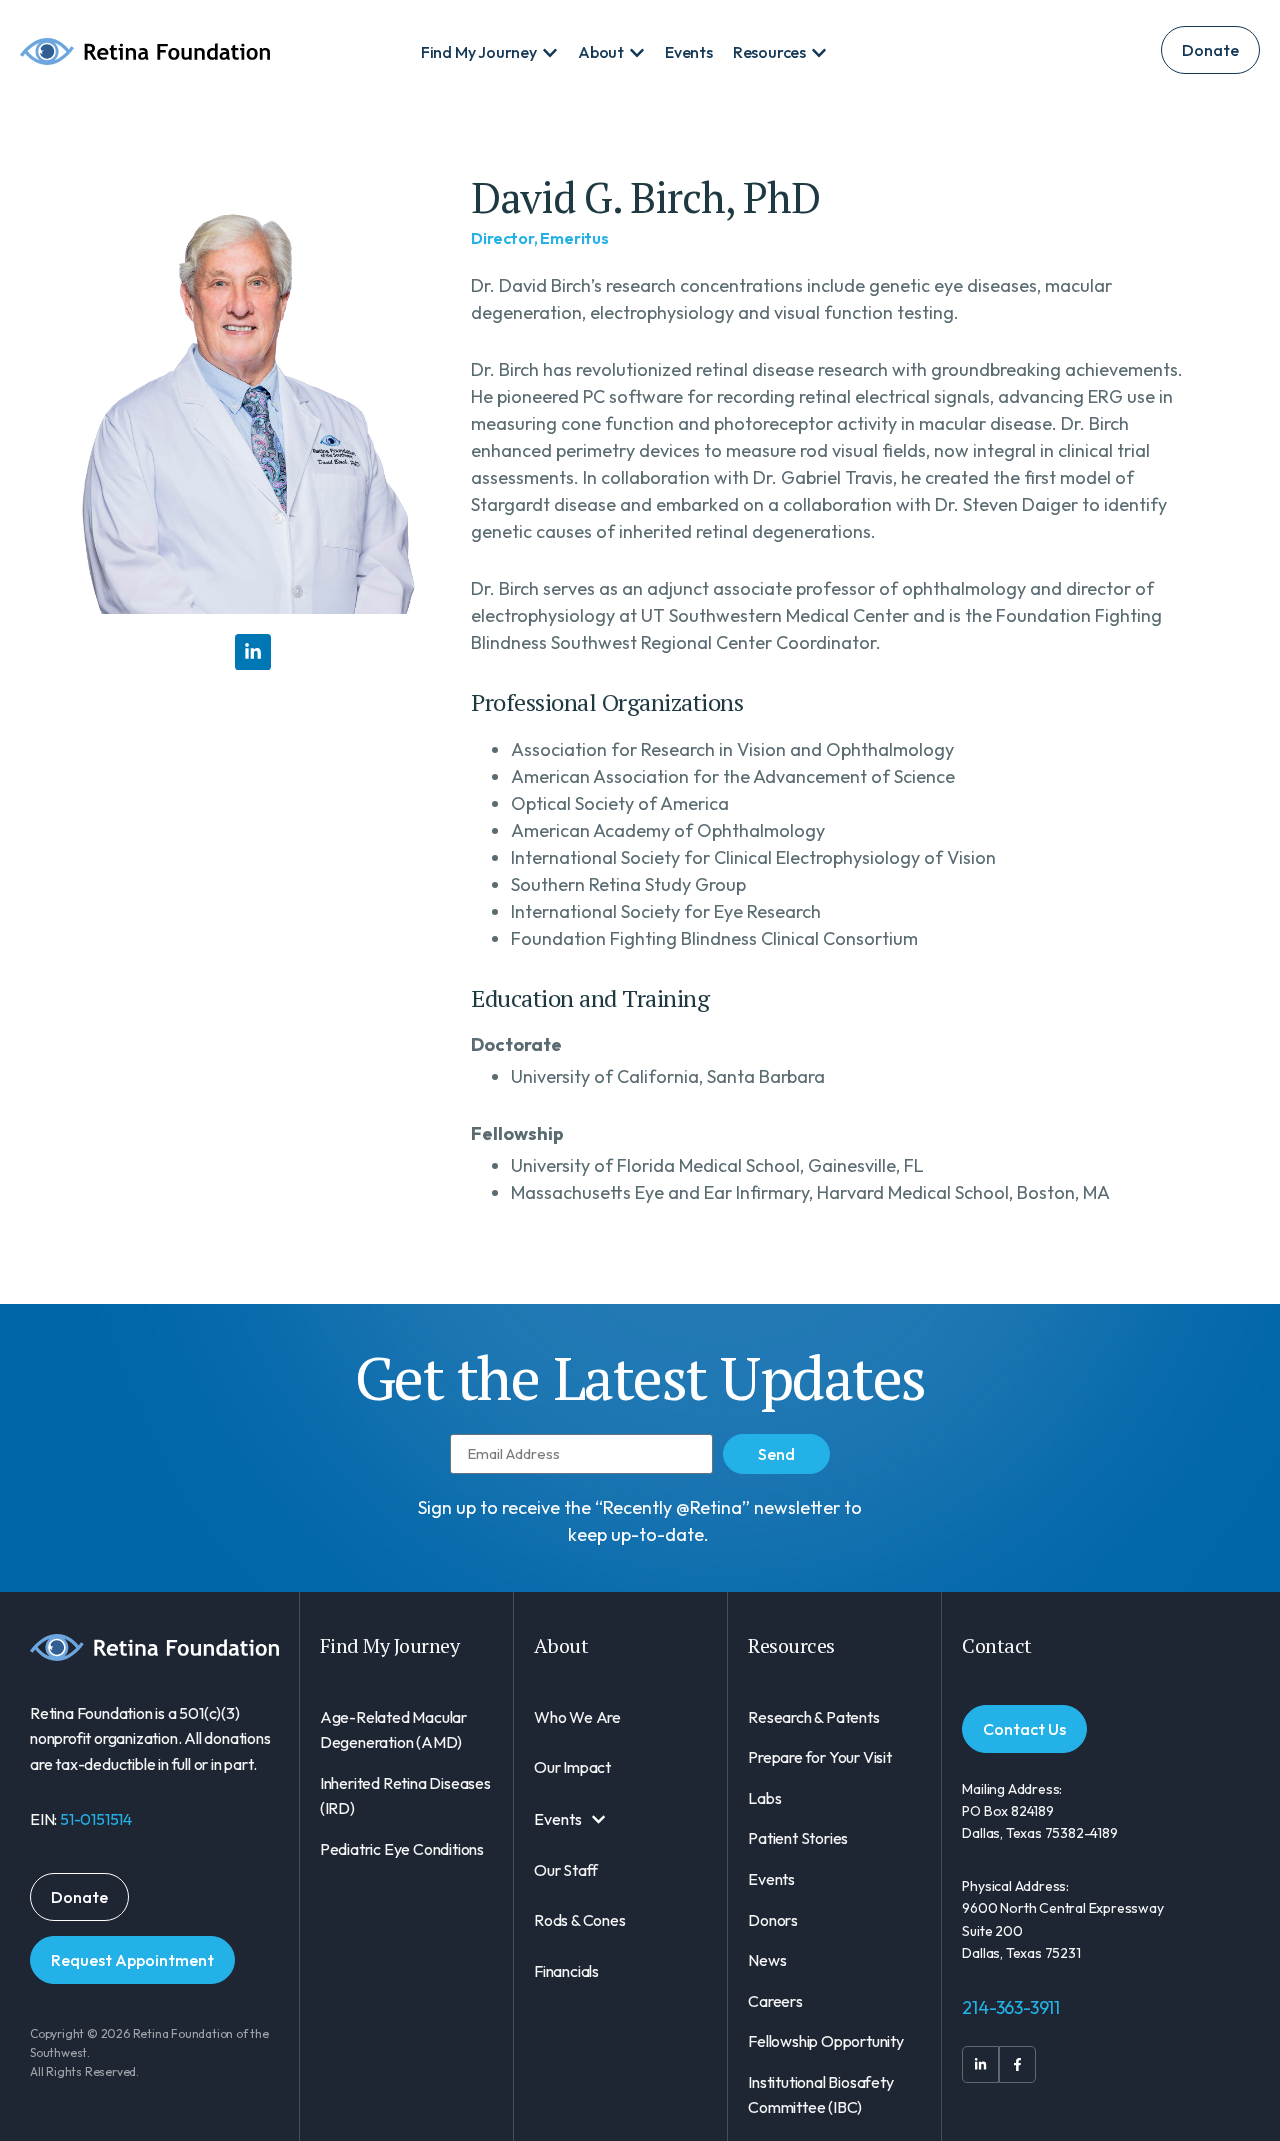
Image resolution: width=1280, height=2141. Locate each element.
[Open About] (637, 53)
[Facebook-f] (1017, 2064)
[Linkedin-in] (253, 652)
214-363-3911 (1011, 2007)
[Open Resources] (819, 53)
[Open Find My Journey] (550, 53)
